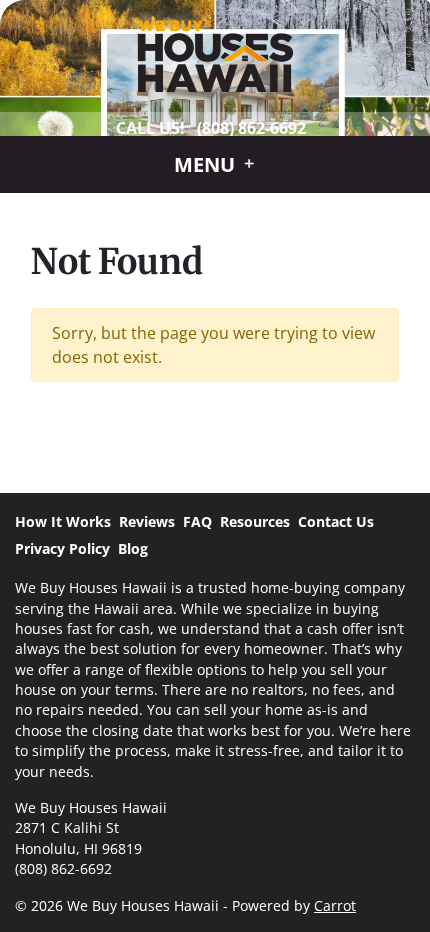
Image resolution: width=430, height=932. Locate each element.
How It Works (63, 521)
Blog (133, 548)
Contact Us (336, 521)
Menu (207, 164)
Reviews (147, 521)
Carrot (335, 905)
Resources (255, 521)
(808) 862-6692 (251, 128)
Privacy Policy (62, 548)
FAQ (197, 521)
